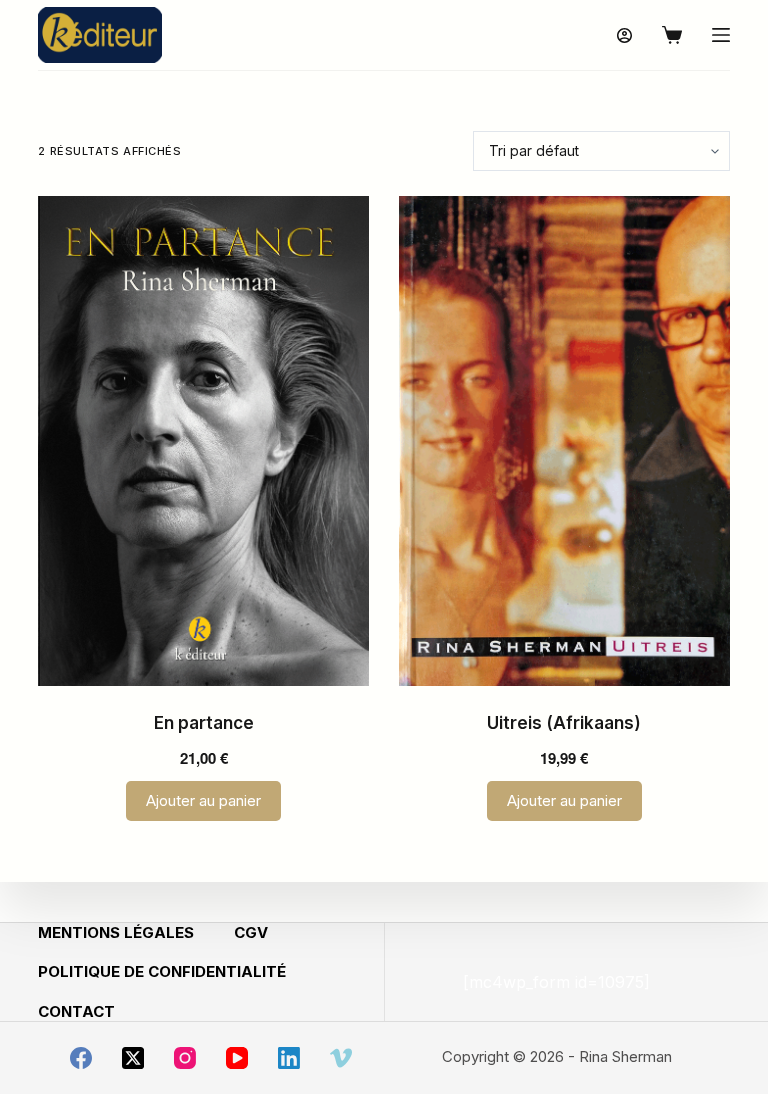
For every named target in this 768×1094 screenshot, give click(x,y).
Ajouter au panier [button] (203, 800)
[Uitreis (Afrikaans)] (564, 441)
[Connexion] (624, 35)
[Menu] (721, 35)
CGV (251, 932)
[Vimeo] (341, 1058)
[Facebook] (81, 1058)
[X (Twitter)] (133, 1058)
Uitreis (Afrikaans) (564, 723)
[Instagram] (185, 1058)
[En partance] (203, 441)
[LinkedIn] (289, 1058)
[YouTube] (237, 1058)
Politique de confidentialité (162, 971)
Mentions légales (116, 932)
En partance (204, 723)
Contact (76, 1011)
